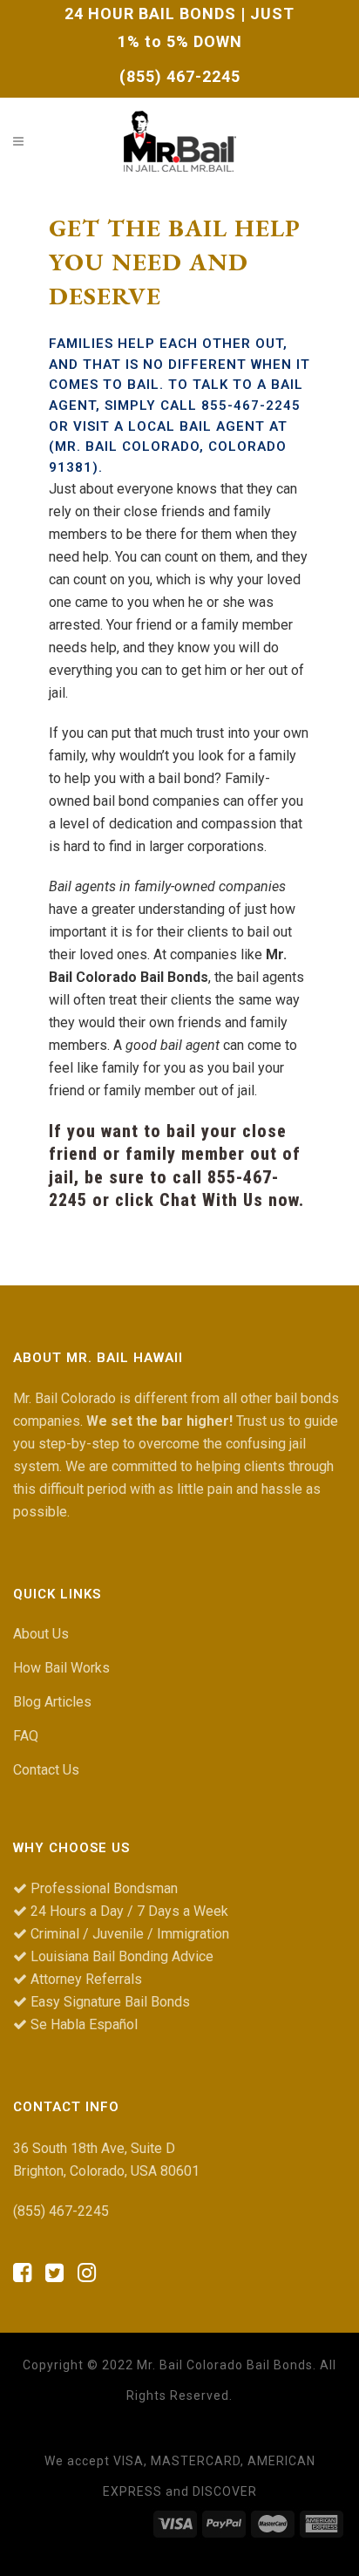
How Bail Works (61, 1668)
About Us (41, 1634)
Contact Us (46, 1770)
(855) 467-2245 (180, 76)
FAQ (26, 1736)
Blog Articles (52, 1702)
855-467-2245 (251, 405)
